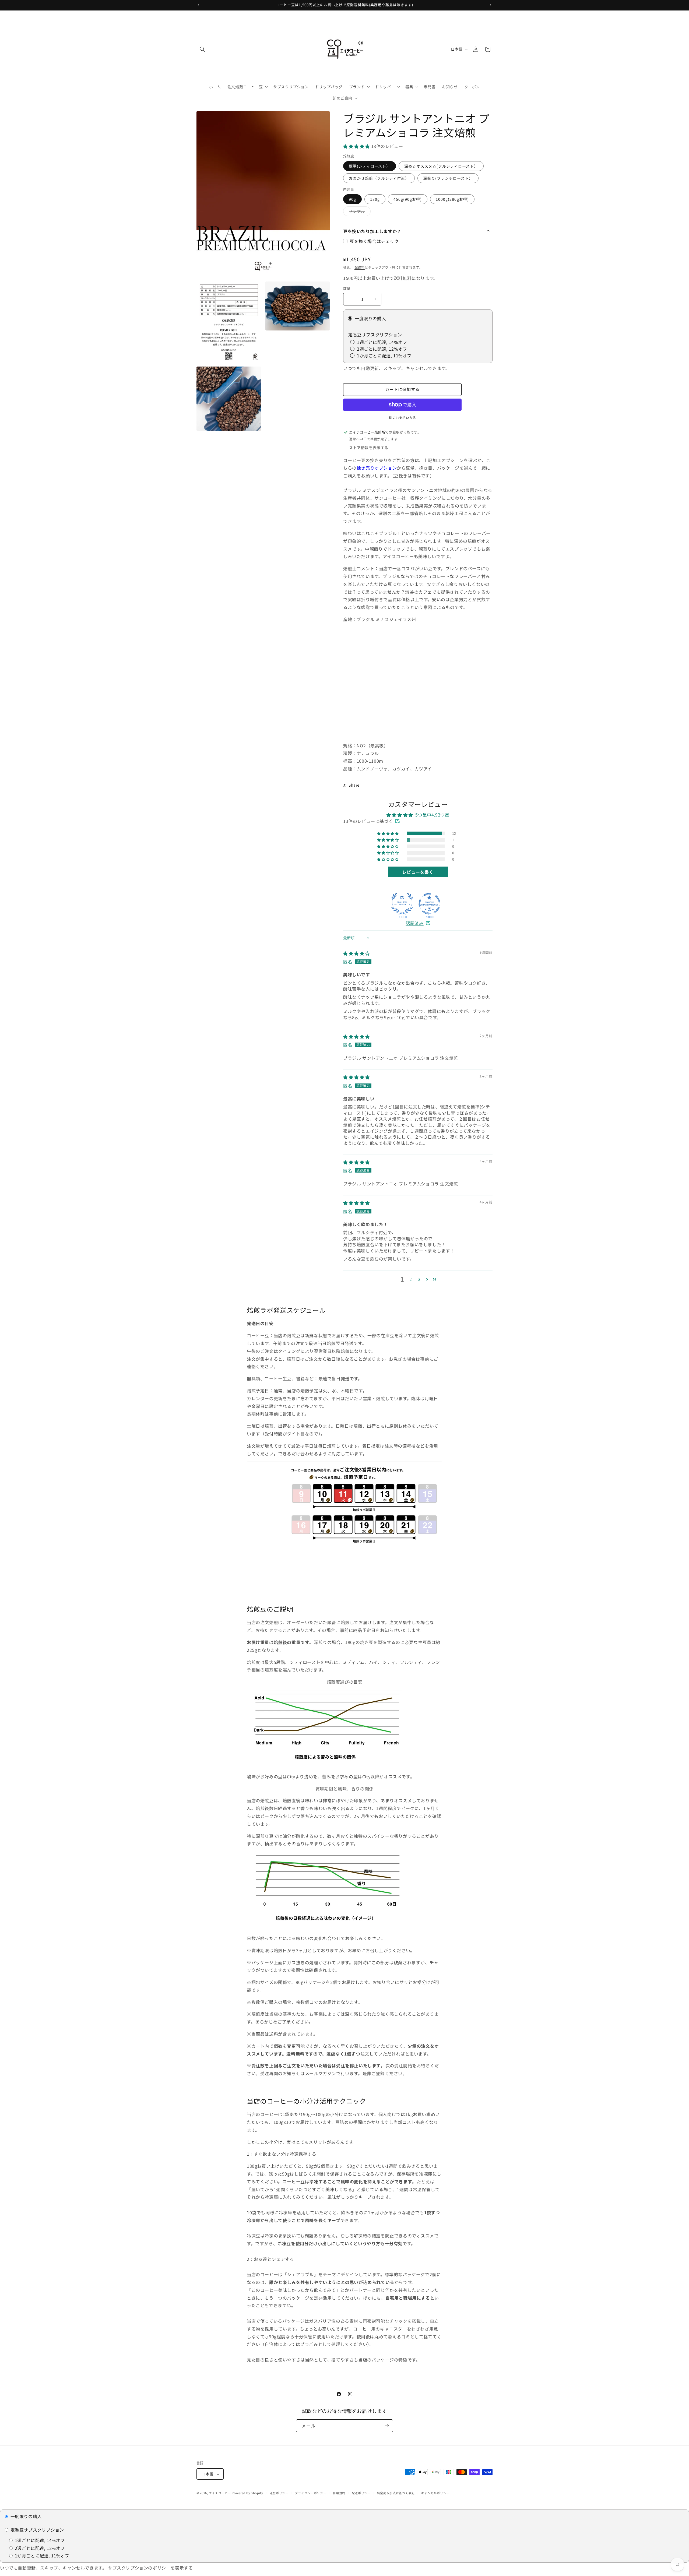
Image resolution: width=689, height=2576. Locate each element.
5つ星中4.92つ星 (432, 815)
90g (352, 199)
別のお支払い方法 (402, 418)
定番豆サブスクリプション (37, 2530)
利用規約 (339, 2493)
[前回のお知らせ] (198, 5)
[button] (202, 49)
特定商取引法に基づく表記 (396, 2493)
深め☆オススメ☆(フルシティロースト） (441, 166)
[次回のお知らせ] (491, 5)
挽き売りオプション (377, 468)
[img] (356, 953)
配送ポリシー (361, 2493)
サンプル (359, 212)
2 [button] (411, 1279)
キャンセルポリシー (435, 2493)
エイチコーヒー (220, 2493)
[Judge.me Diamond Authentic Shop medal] (402, 904)
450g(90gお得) (408, 199)
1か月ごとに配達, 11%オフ (41, 2556)
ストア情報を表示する (369, 448)
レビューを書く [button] (418, 872)
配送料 (360, 267)
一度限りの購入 (25, 2516)
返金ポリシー (279, 2493)
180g (375, 199)
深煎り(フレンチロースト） (448, 178)
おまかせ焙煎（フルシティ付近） (379, 178)
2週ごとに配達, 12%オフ (39, 2548)
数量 (347, 288)
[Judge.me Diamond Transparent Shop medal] (429, 904)
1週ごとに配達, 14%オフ (39, 2540)
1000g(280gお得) (452, 199)
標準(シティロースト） (370, 166)
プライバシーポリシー (310, 2493)
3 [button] (419, 1279)
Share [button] (354, 785)
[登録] (387, 2426)
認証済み (414, 923)
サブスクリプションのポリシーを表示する (150, 2568)
